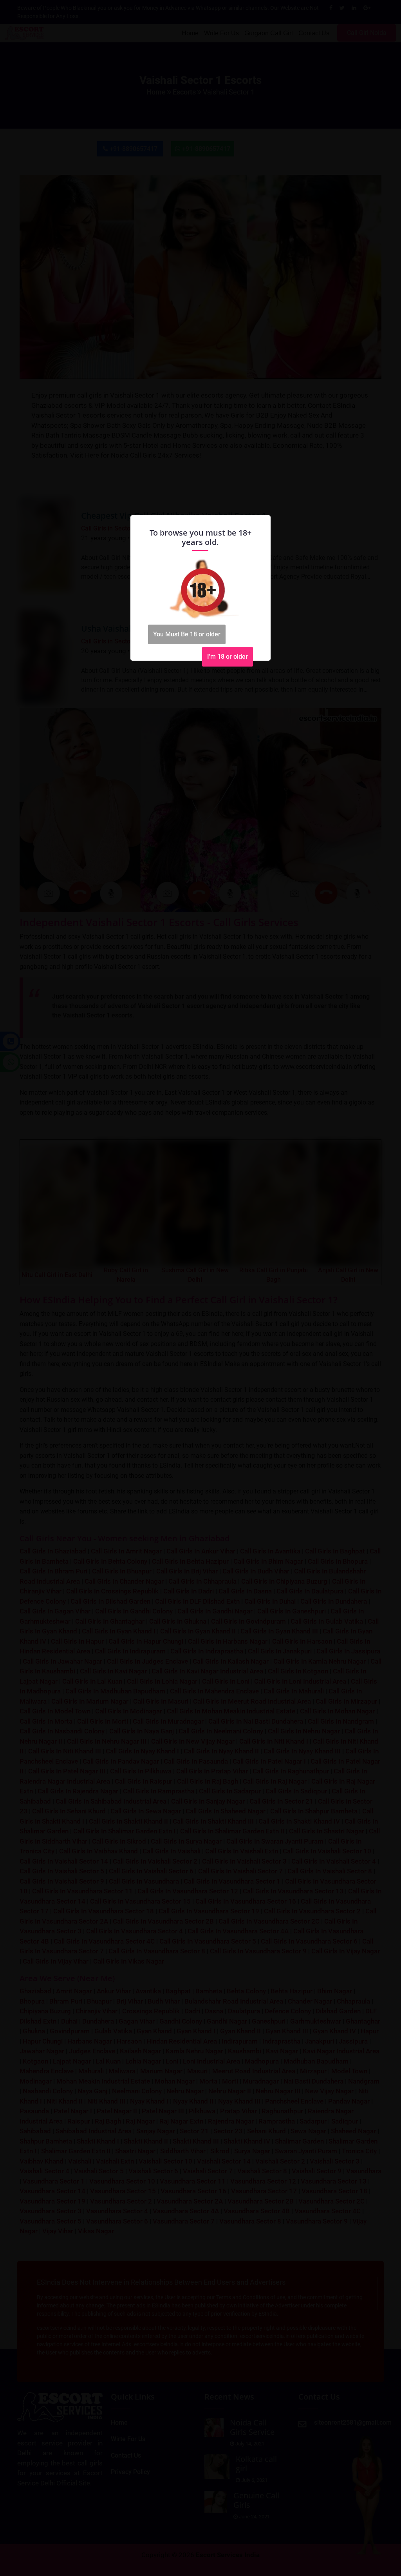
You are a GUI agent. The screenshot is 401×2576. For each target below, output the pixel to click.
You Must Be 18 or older (187, 634)
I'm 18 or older (228, 657)
